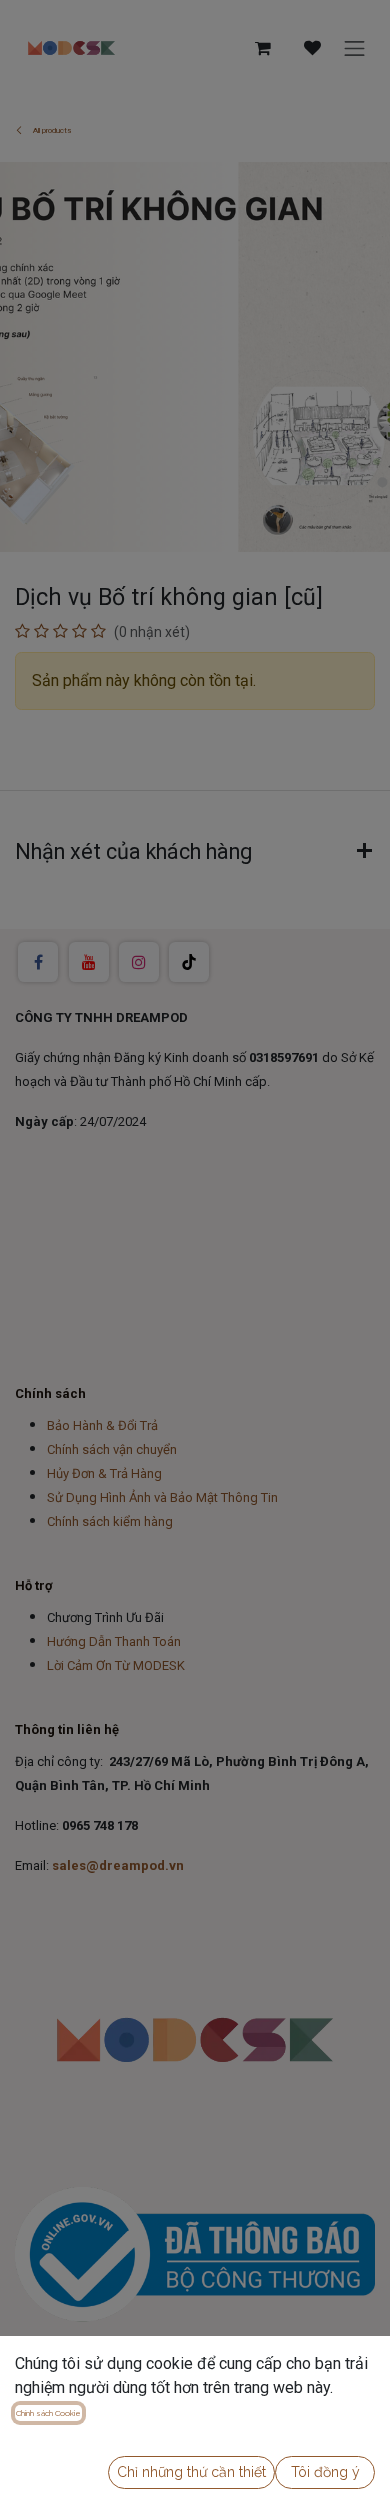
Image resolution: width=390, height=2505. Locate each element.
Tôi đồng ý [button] (325, 2472)
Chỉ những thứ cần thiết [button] (191, 2472)
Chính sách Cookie (48, 2413)
